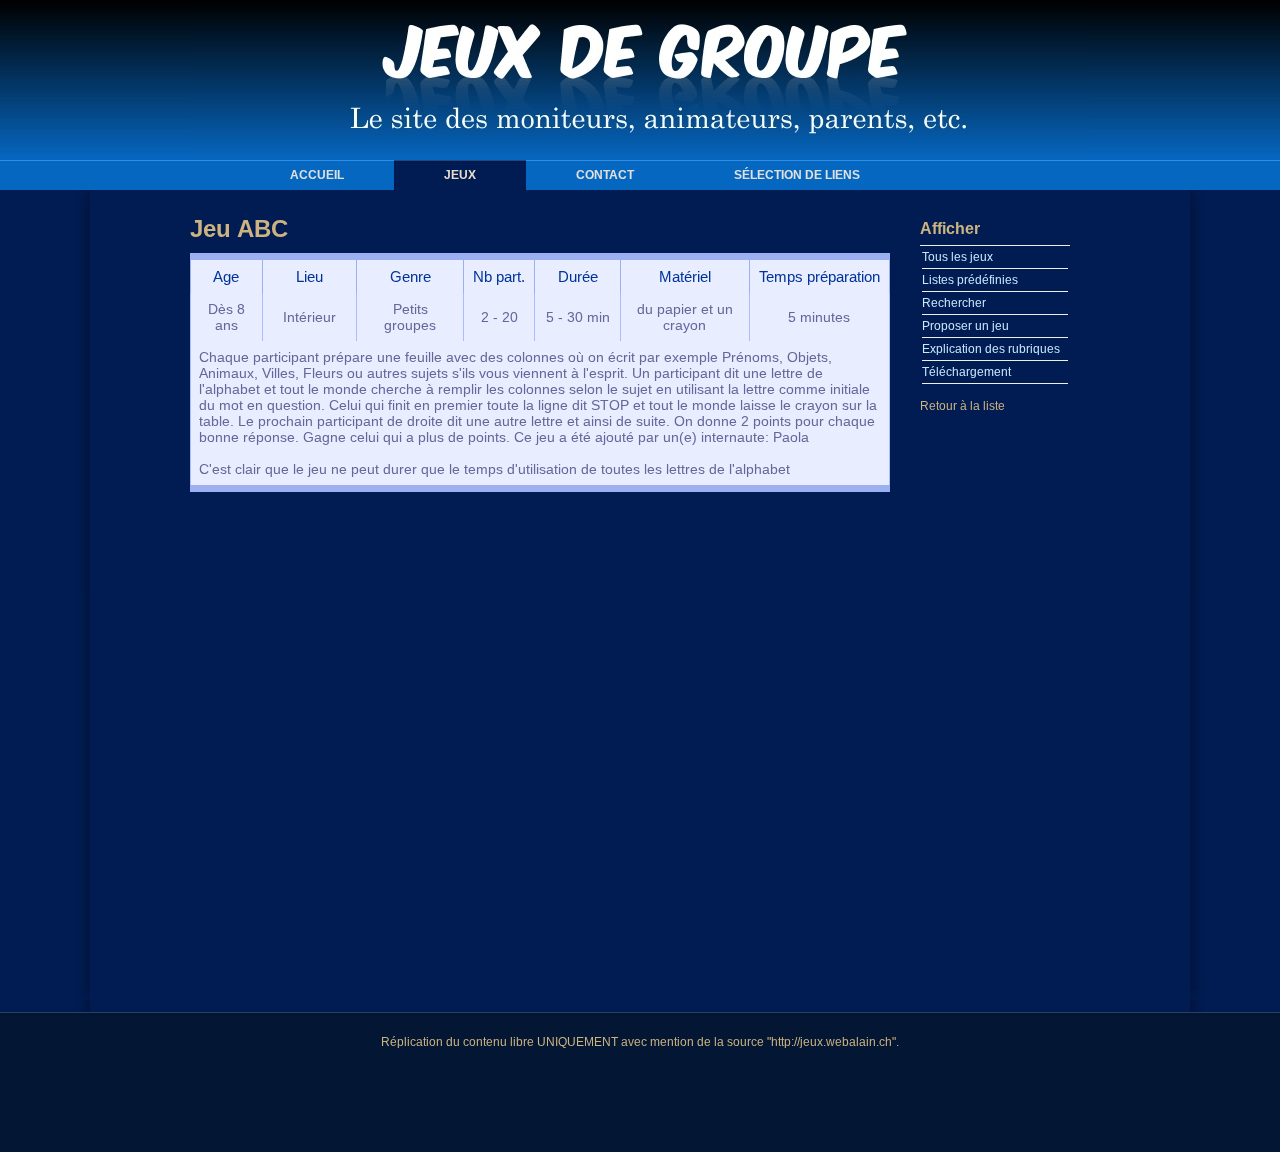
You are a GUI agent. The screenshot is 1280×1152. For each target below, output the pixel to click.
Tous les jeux (957, 257)
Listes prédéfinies (970, 280)
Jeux (460, 175)
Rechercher (954, 303)
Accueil (317, 175)
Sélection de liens (797, 175)
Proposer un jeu (965, 326)
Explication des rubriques (991, 349)
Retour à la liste (962, 406)
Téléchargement (966, 372)
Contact (605, 175)
